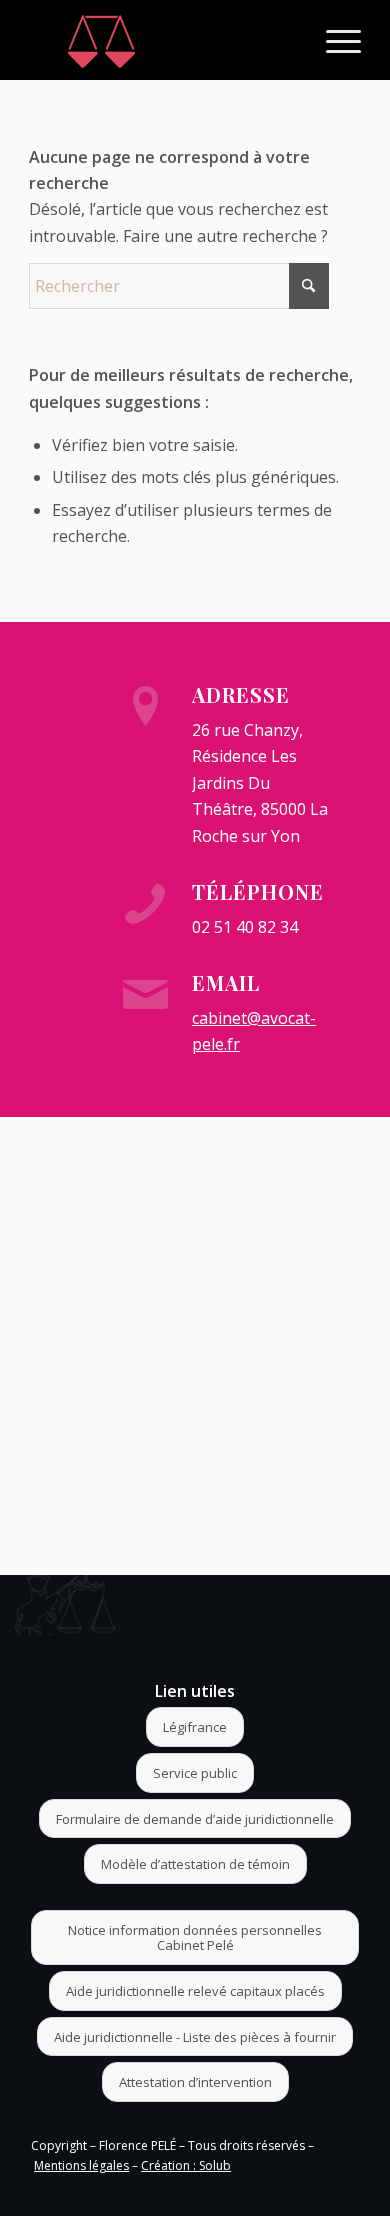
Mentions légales (81, 2165)
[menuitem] (333, 40)
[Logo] (161, 40)
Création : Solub (186, 2165)
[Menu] (333, 40)
